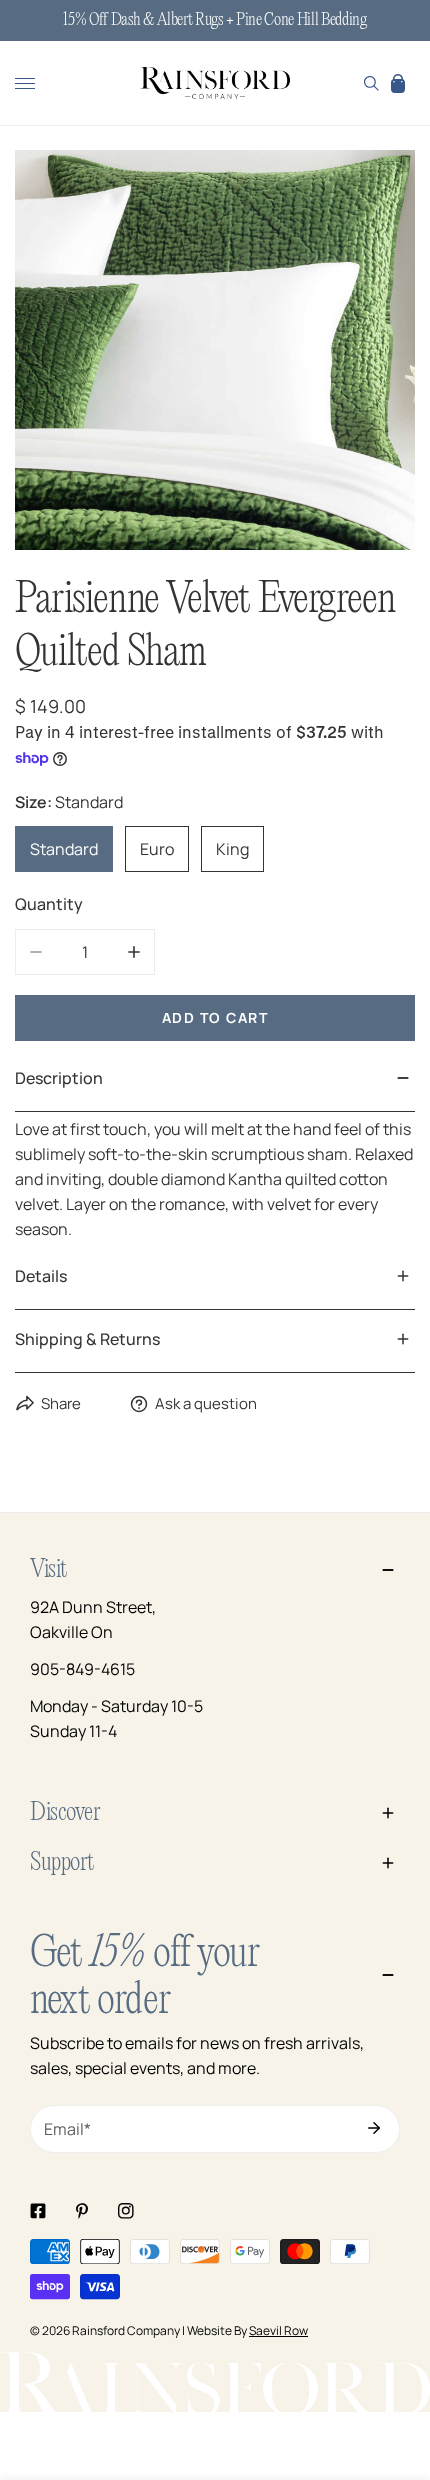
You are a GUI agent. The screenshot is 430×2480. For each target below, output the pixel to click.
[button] (398, 83)
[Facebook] (38, 2211)
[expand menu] (25, 83)
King (232, 849)
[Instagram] (126, 2211)
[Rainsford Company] (215, 84)
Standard (64, 849)
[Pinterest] (82, 2211)
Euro (157, 849)
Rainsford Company (126, 2330)
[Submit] (374, 2128)
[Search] (371, 83)
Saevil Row (278, 2330)
